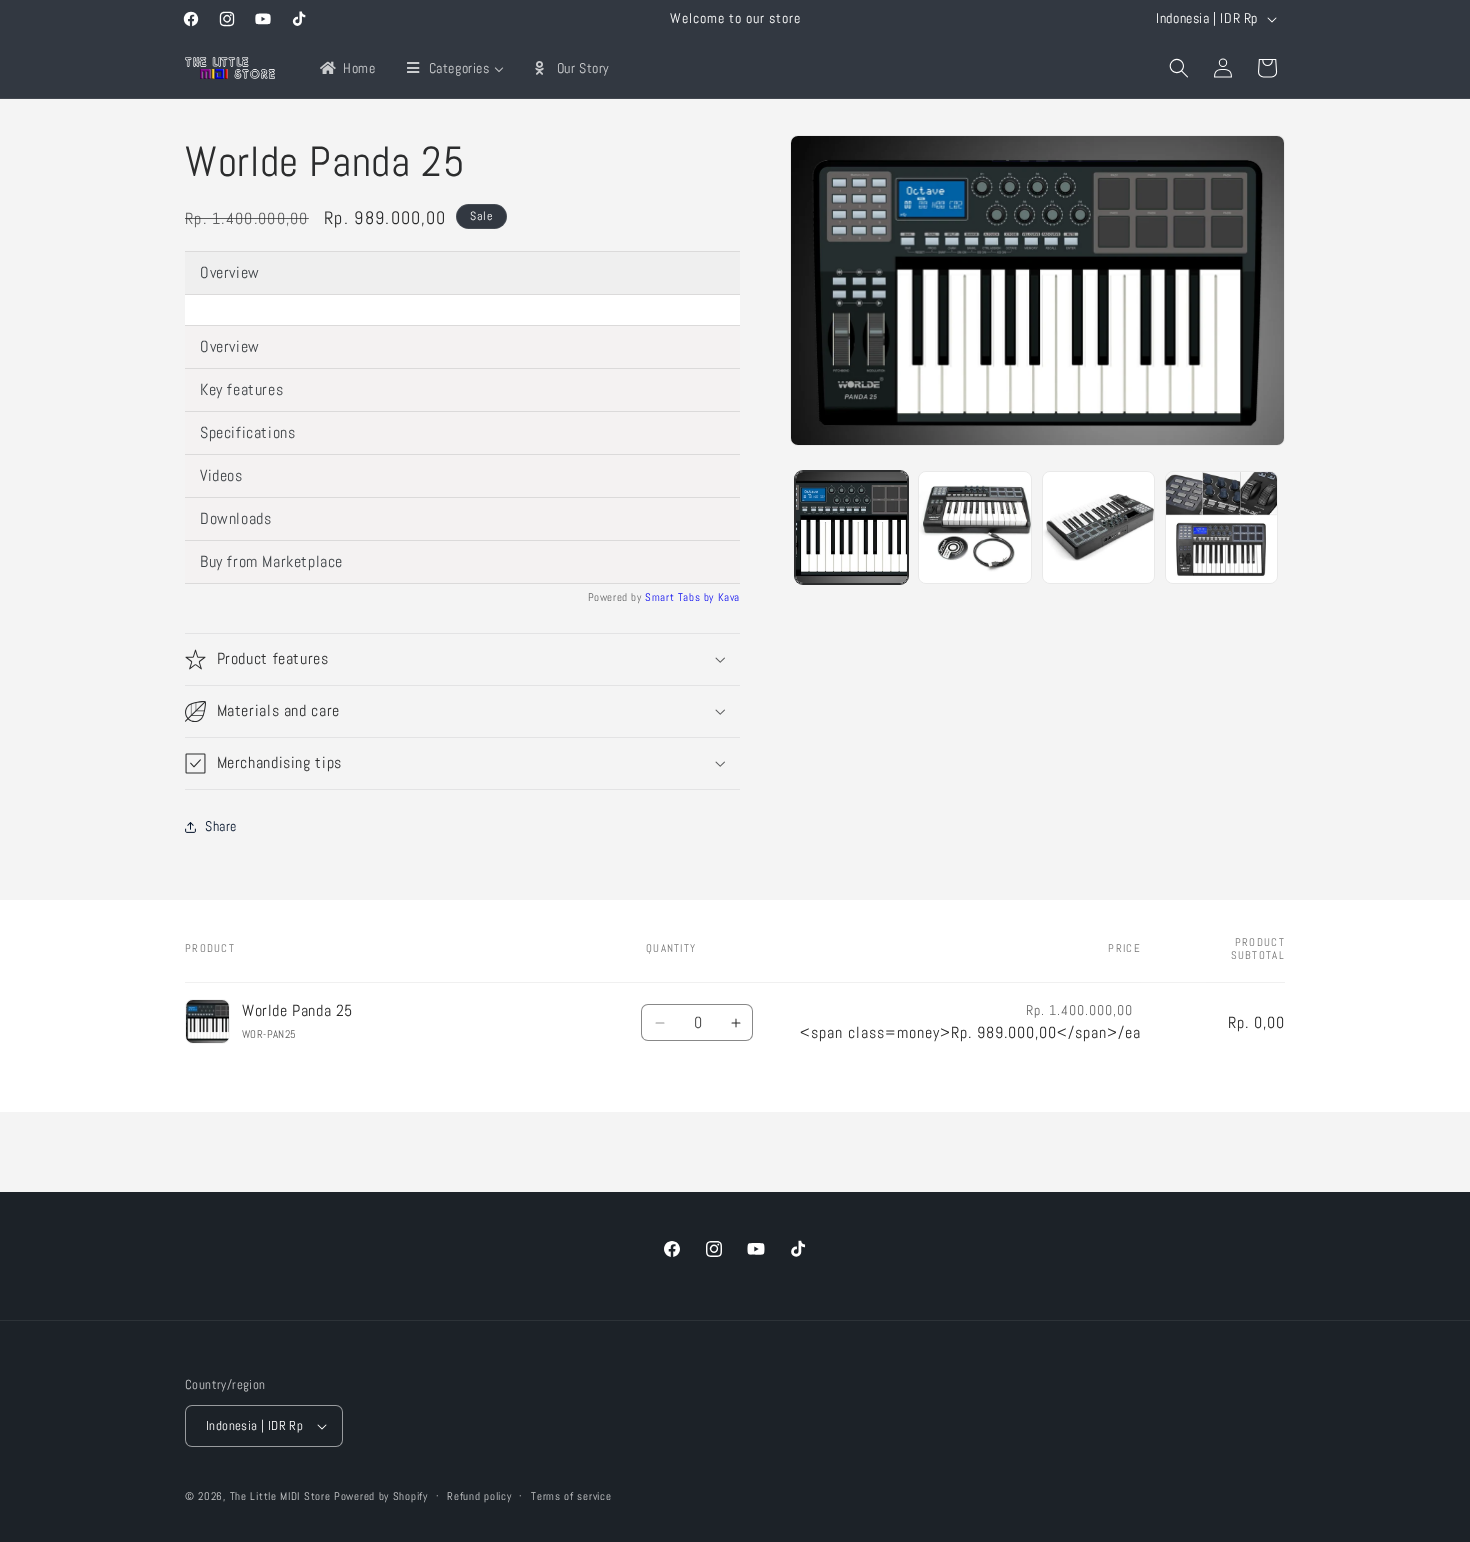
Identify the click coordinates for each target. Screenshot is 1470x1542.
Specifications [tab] (247, 432)
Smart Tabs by (681, 597)
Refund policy (479, 1496)
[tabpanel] (462, 310)
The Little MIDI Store (280, 1496)
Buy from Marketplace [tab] (271, 561)
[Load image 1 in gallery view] (851, 527)
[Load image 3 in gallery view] (1098, 527)
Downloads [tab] (235, 518)
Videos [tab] (221, 475)
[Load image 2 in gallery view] (974, 527)
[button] (1179, 68)
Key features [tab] (241, 389)
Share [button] (221, 826)
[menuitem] (346, 68)
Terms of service (571, 1496)
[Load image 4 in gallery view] (1221, 527)
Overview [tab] (230, 272)
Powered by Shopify (381, 1496)
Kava (729, 597)
